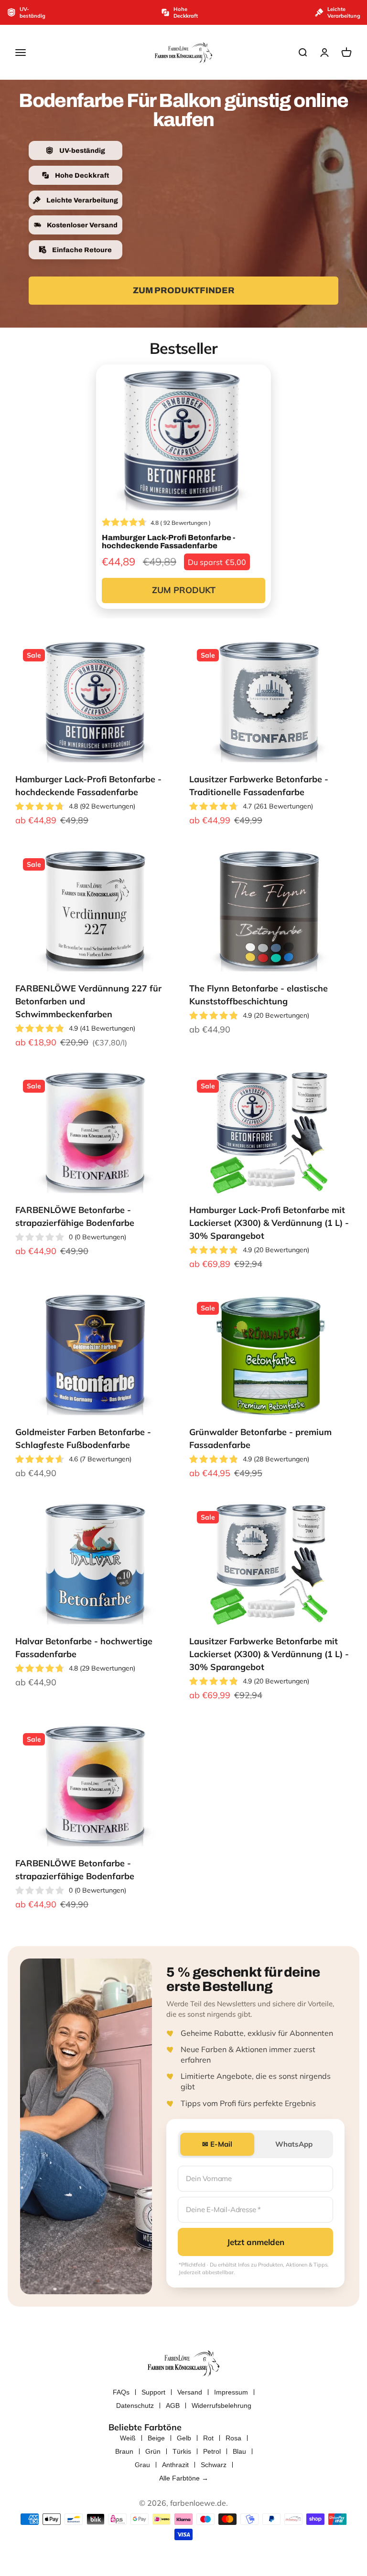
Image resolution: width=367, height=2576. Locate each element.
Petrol (212, 2451)
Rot (208, 2438)
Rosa (233, 2438)
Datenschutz (135, 2406)
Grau (142, 2465)
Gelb (184, 2438)
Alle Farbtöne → (184, 2478)
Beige (156, 2438)
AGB (173, 2406)
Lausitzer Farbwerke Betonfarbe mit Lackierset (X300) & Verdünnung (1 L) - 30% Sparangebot (269, 1654)
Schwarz (214, 2465)
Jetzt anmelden (256, 2242)
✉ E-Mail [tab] (217, 2144)
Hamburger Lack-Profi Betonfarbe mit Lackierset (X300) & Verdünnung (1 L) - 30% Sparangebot (269, 1223)
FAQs (121, 2392)
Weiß (128, 2438)
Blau (239, 2451)
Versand (190, 2392)
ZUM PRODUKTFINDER (184, 290)
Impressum (231, 2392)
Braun (124, 2451)
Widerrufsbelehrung (221, 2406)
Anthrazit (175, 2465)
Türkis (182, 2451)
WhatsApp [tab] (294, 2144)
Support (153, 2392)
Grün (153, 2451)
